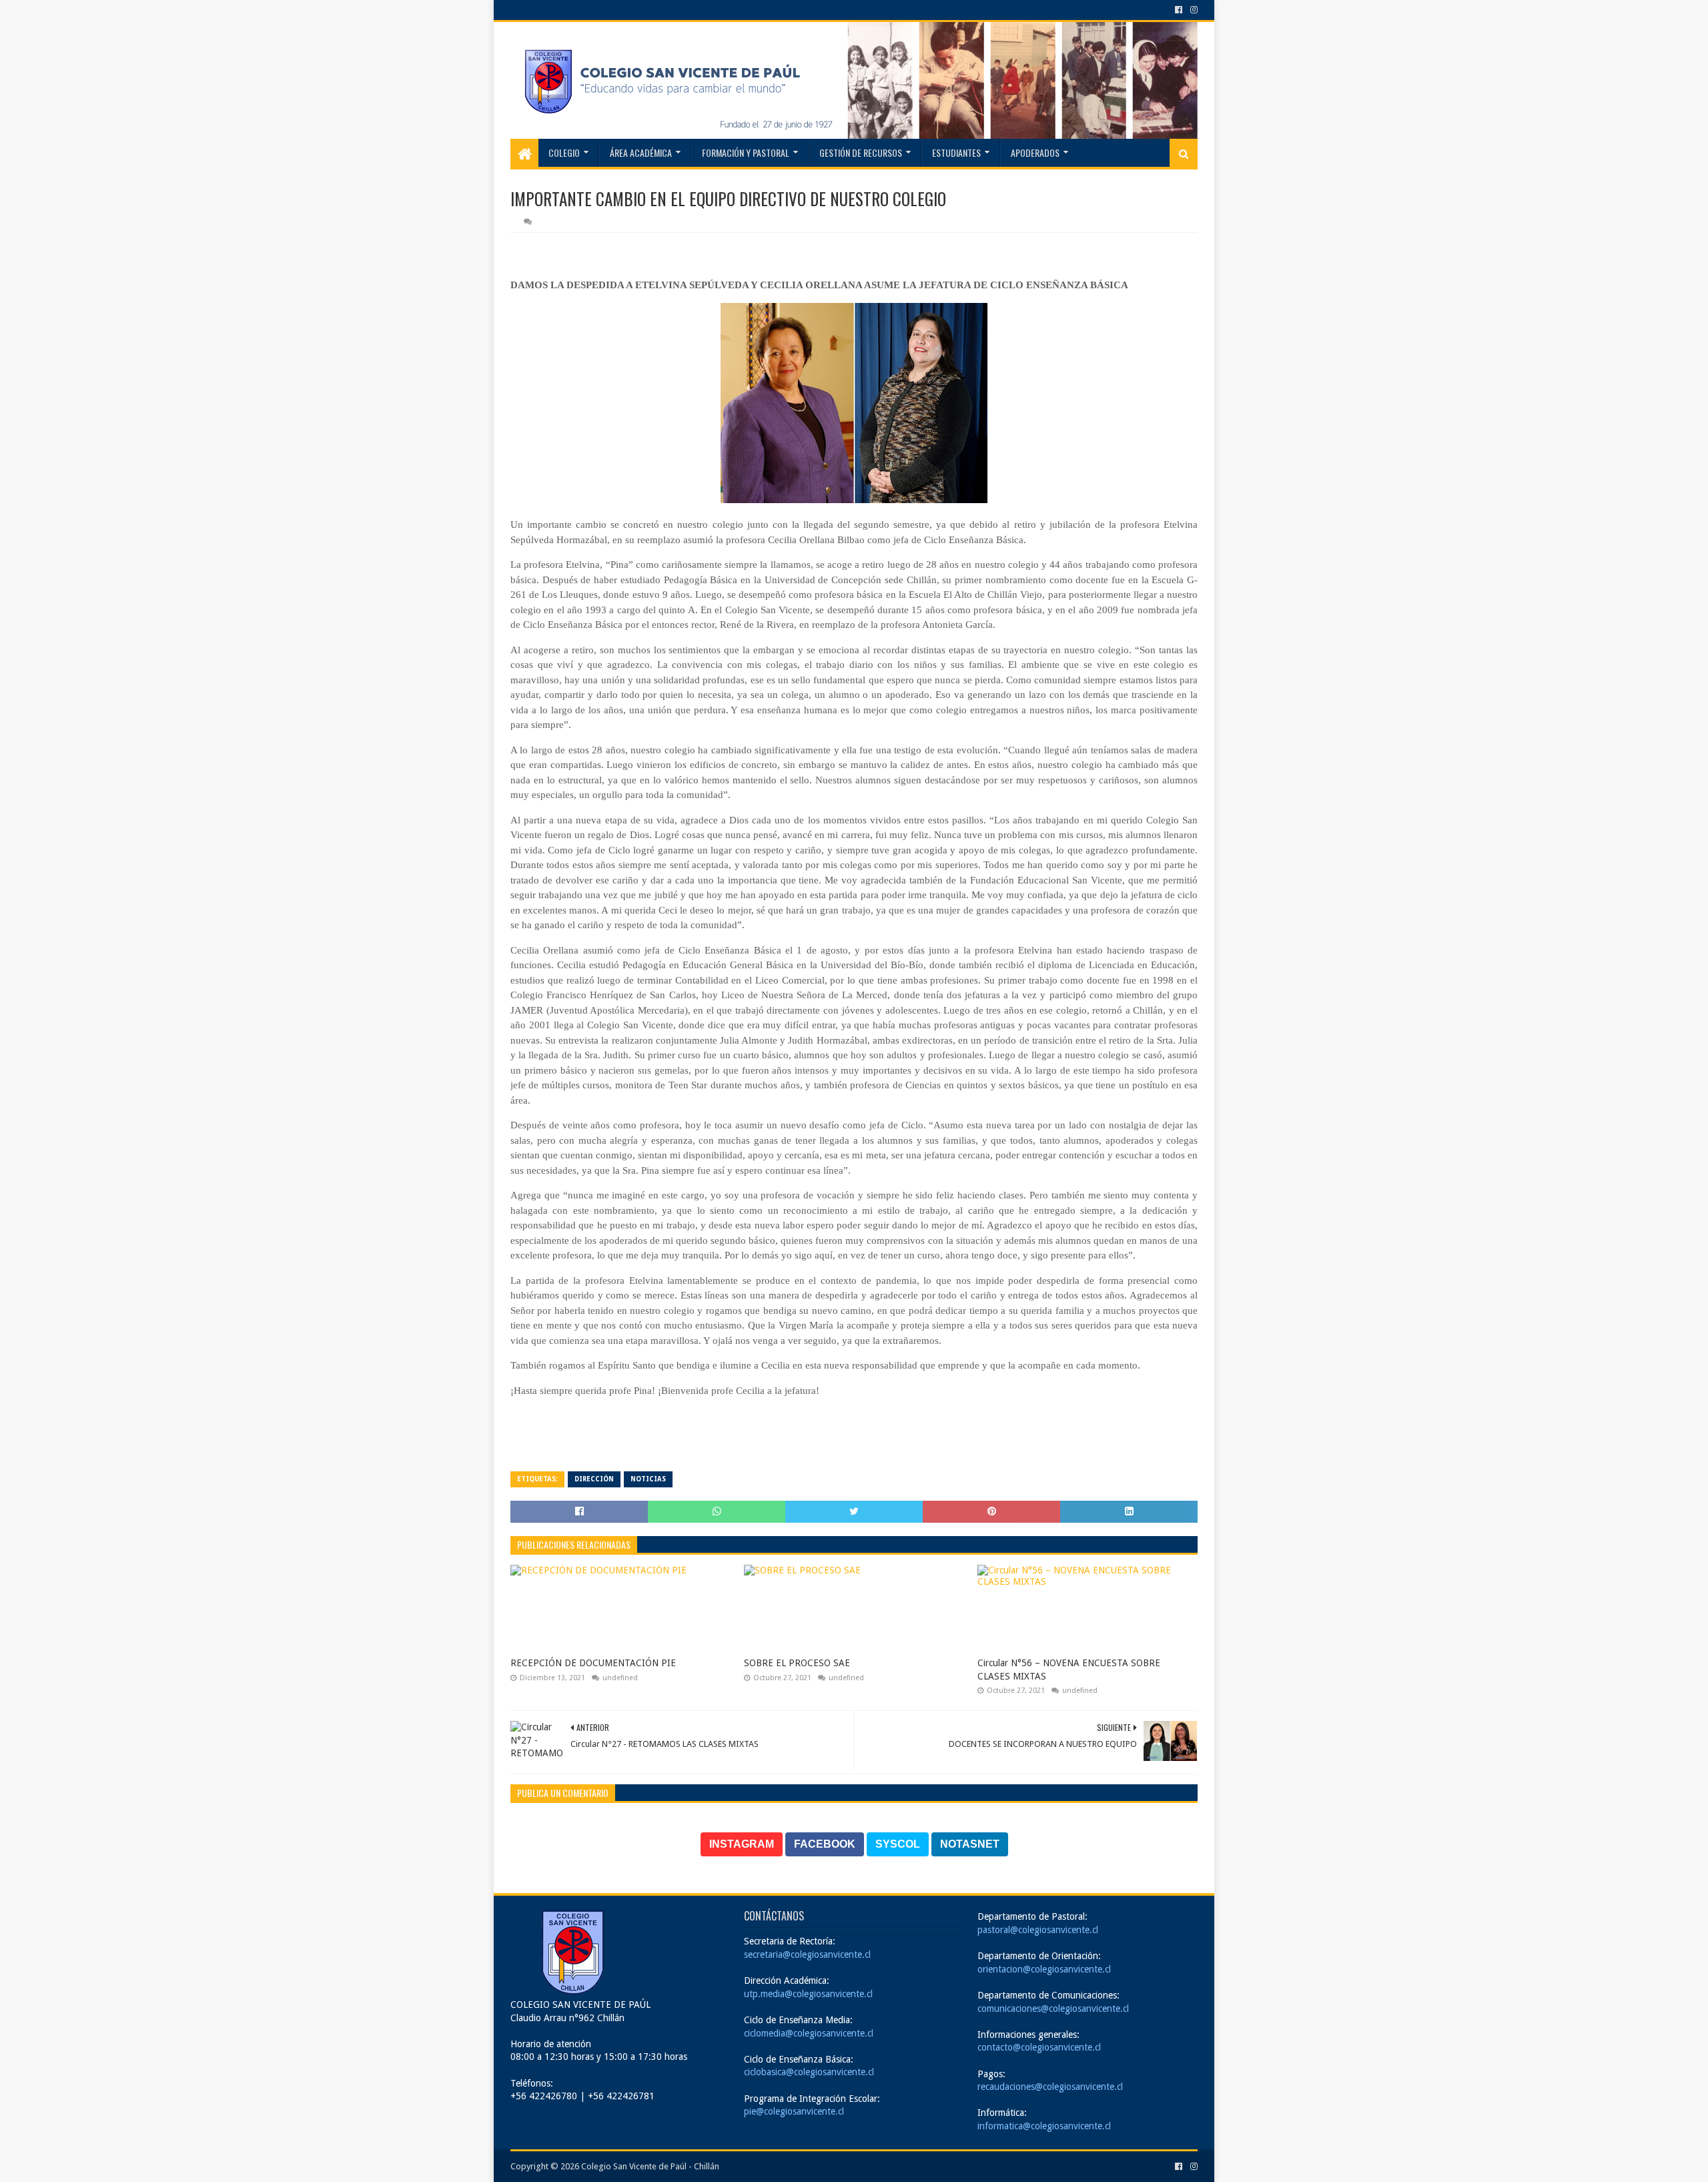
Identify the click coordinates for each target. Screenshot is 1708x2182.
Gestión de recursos (861, 152)
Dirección (594, 1479)
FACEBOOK (825, 1844)
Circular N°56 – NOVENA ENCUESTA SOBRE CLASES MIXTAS (1069, 1670)
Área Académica (641, 152)
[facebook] (1179, 10)
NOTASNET (970, 1844)
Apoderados (1035, 152)
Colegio (564, 152)
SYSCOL (898, 1844)
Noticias (648, 1479)
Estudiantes (956, 152)
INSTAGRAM (742, 1844)
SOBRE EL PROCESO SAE (797, 1663)
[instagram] (1193, 10)
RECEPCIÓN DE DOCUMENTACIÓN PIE (593, 1663)
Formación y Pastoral (746, 152)
